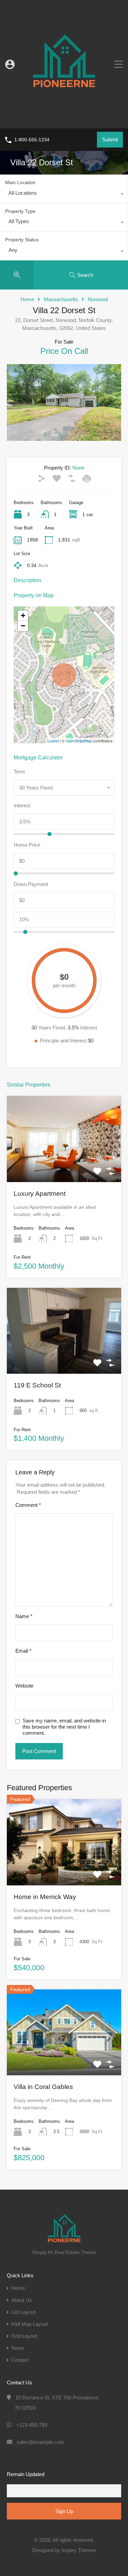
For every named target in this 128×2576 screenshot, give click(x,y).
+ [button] (23, 616)
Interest (22, 805)
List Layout (23, 2312)
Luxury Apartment (40, 1194)
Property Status (22, 240)
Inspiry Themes (79, 2550)
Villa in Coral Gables (43, 2087)
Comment (28, 1505)
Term (19, 772)
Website (24, 1686)
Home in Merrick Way (45, 1897)
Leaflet (53, 741)
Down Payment (31, 884)
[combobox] (64, 195)
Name (24, 1616)
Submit (110, 139)
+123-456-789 (32, 2425)
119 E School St (37, 1385)
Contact (20, 2360)
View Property (64, 1165)
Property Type (20, 211)
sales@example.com (40, 2442)
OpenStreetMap (79, 741)
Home (27, 299)
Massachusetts (61, 299)
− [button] (23, 626)
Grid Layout (24, 2336)
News (18, 2348)
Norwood (98, 299)
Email (23, 1651)
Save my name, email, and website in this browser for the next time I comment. (64, 1727)
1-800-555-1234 (32, 140)
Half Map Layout (30, 2324)
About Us (22, 2300)
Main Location (20, 182)
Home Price (27, 845)
